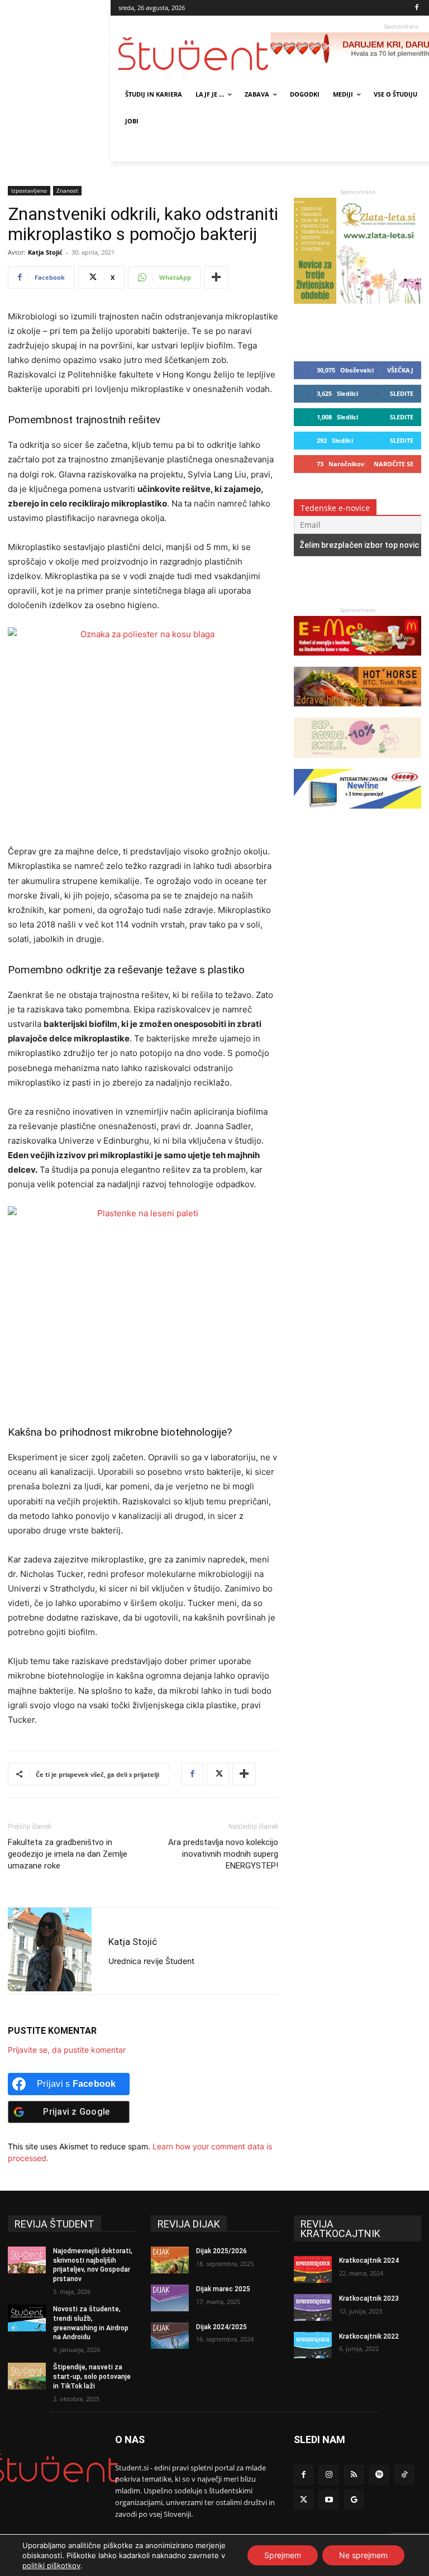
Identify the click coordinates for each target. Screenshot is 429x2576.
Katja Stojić (45, 252)
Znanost (67, 190)
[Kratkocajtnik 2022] (313, 2345)
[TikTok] (404, 2475)
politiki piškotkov (51, 2565)
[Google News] (354, 2500)
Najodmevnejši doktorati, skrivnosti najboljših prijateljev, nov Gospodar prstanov (93, 2265)
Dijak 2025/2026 (221, 2251)
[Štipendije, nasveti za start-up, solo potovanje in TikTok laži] (27, 2376)
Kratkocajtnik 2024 (369, 2260)
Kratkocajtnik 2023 (369, 2298)
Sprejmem (283, 2555)
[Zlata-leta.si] (357, 301)
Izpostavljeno (29, 190)
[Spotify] (379, 2475)
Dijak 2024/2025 (221, 2327)
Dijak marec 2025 (223, 2289)
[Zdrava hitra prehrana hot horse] (357, 712)
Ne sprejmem (363, 2555)
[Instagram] (329, 2475)
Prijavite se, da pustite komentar (67, 2050)
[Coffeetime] (357, 763)
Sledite (402, 393)
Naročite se (394, 464)
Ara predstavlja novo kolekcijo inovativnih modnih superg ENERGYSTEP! (223, 1854)
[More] (216, 278)
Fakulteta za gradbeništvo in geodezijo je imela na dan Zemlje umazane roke (68, 1854)
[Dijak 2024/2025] (170, 2336)
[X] (218, 1774)
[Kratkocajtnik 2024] (313, 2269)
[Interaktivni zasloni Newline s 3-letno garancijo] (357, 814)
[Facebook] (417, 8)
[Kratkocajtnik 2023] (313, 2307)
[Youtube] (329, 2500)
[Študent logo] (194, 54)
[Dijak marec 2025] (170, 2298)
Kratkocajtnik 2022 (369, 2336)
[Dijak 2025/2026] (170, 2260)
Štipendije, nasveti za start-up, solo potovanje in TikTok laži (92, 2377)
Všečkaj (400, 370)
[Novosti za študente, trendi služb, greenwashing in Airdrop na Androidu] (27, 2318)
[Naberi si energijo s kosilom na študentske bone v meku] (357, 661)
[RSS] (354, 2475)
